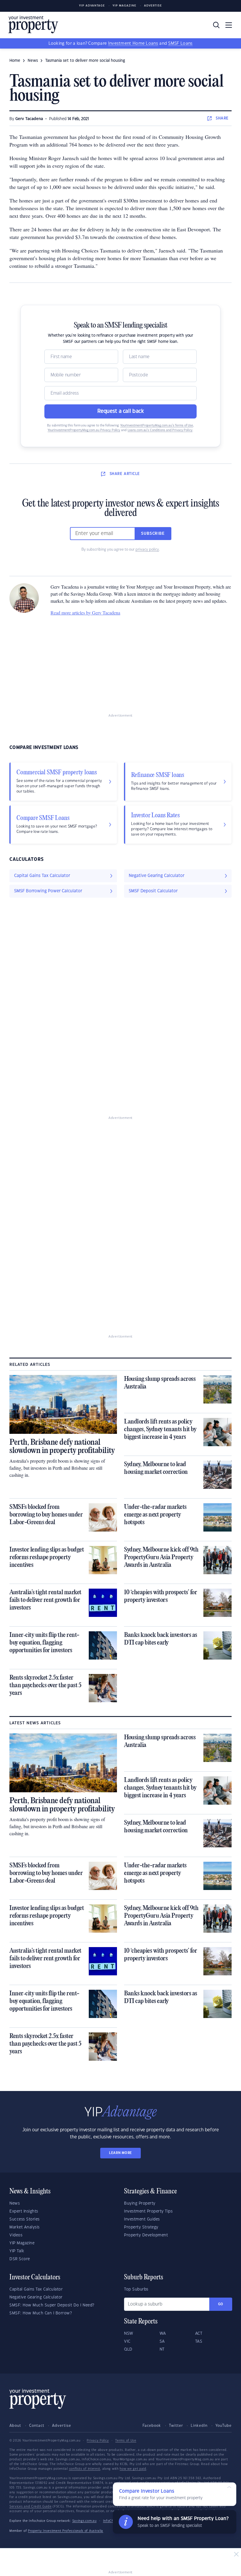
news (33, 61)
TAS (199, 2341)
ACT (199, 2333)
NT (162, 2349)
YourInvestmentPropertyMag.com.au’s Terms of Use (157, 426)
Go (221, 2304)
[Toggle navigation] (229, 25)
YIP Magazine (124, 6)
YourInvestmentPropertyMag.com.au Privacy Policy (84, 430)
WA (163, 2333)
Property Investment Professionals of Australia (66, 2531)
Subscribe (153, 534)
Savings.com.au (84, 2521)
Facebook (152, 2426)
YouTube (224, 2426)
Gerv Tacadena (29, 119)
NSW (129, 2333)
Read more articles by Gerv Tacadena (85, 613)
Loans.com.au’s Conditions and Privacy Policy (160, 430)
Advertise (153, 6)
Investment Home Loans (133, 44)
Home (15, 61)
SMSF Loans (180, 44)
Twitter (176, 2426)
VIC (127, 2341)
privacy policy (147, 549)
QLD (128, 2349)
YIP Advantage (92, 6)
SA (162, 2341)
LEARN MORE (120, 2153)
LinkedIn (199, 2426)
